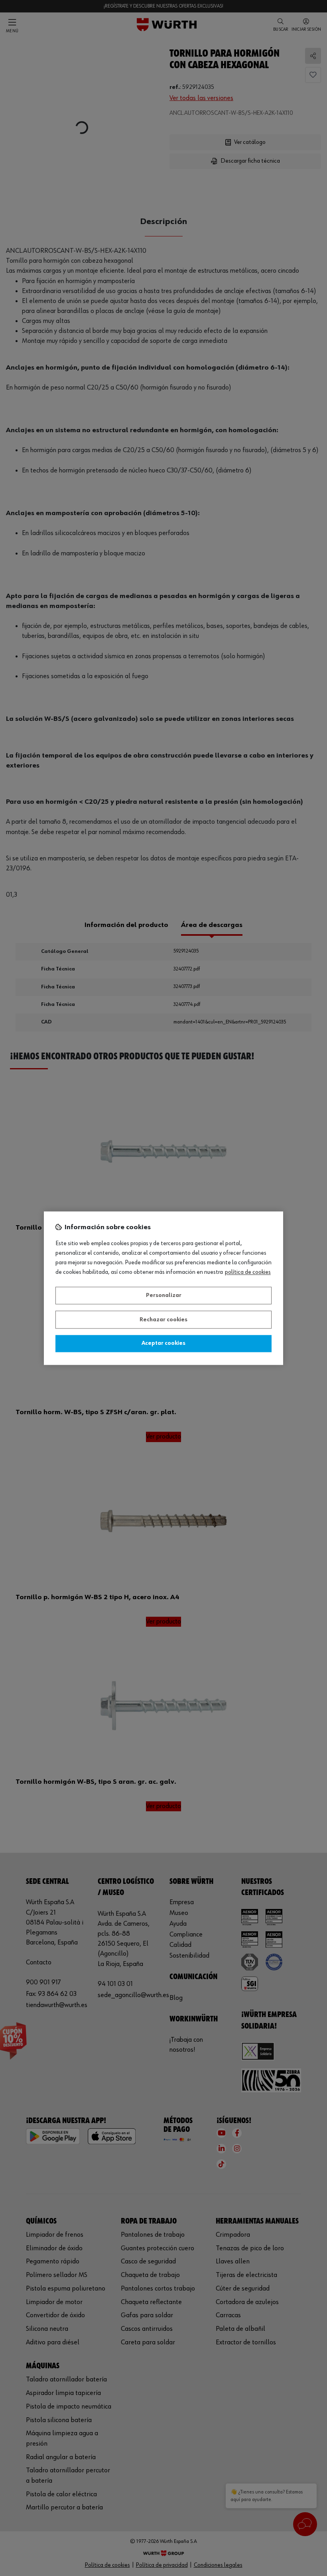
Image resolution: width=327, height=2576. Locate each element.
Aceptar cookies (163, 1344)
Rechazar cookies (163, 1320)
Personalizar (164, 1296)
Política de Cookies (248, 1272)
